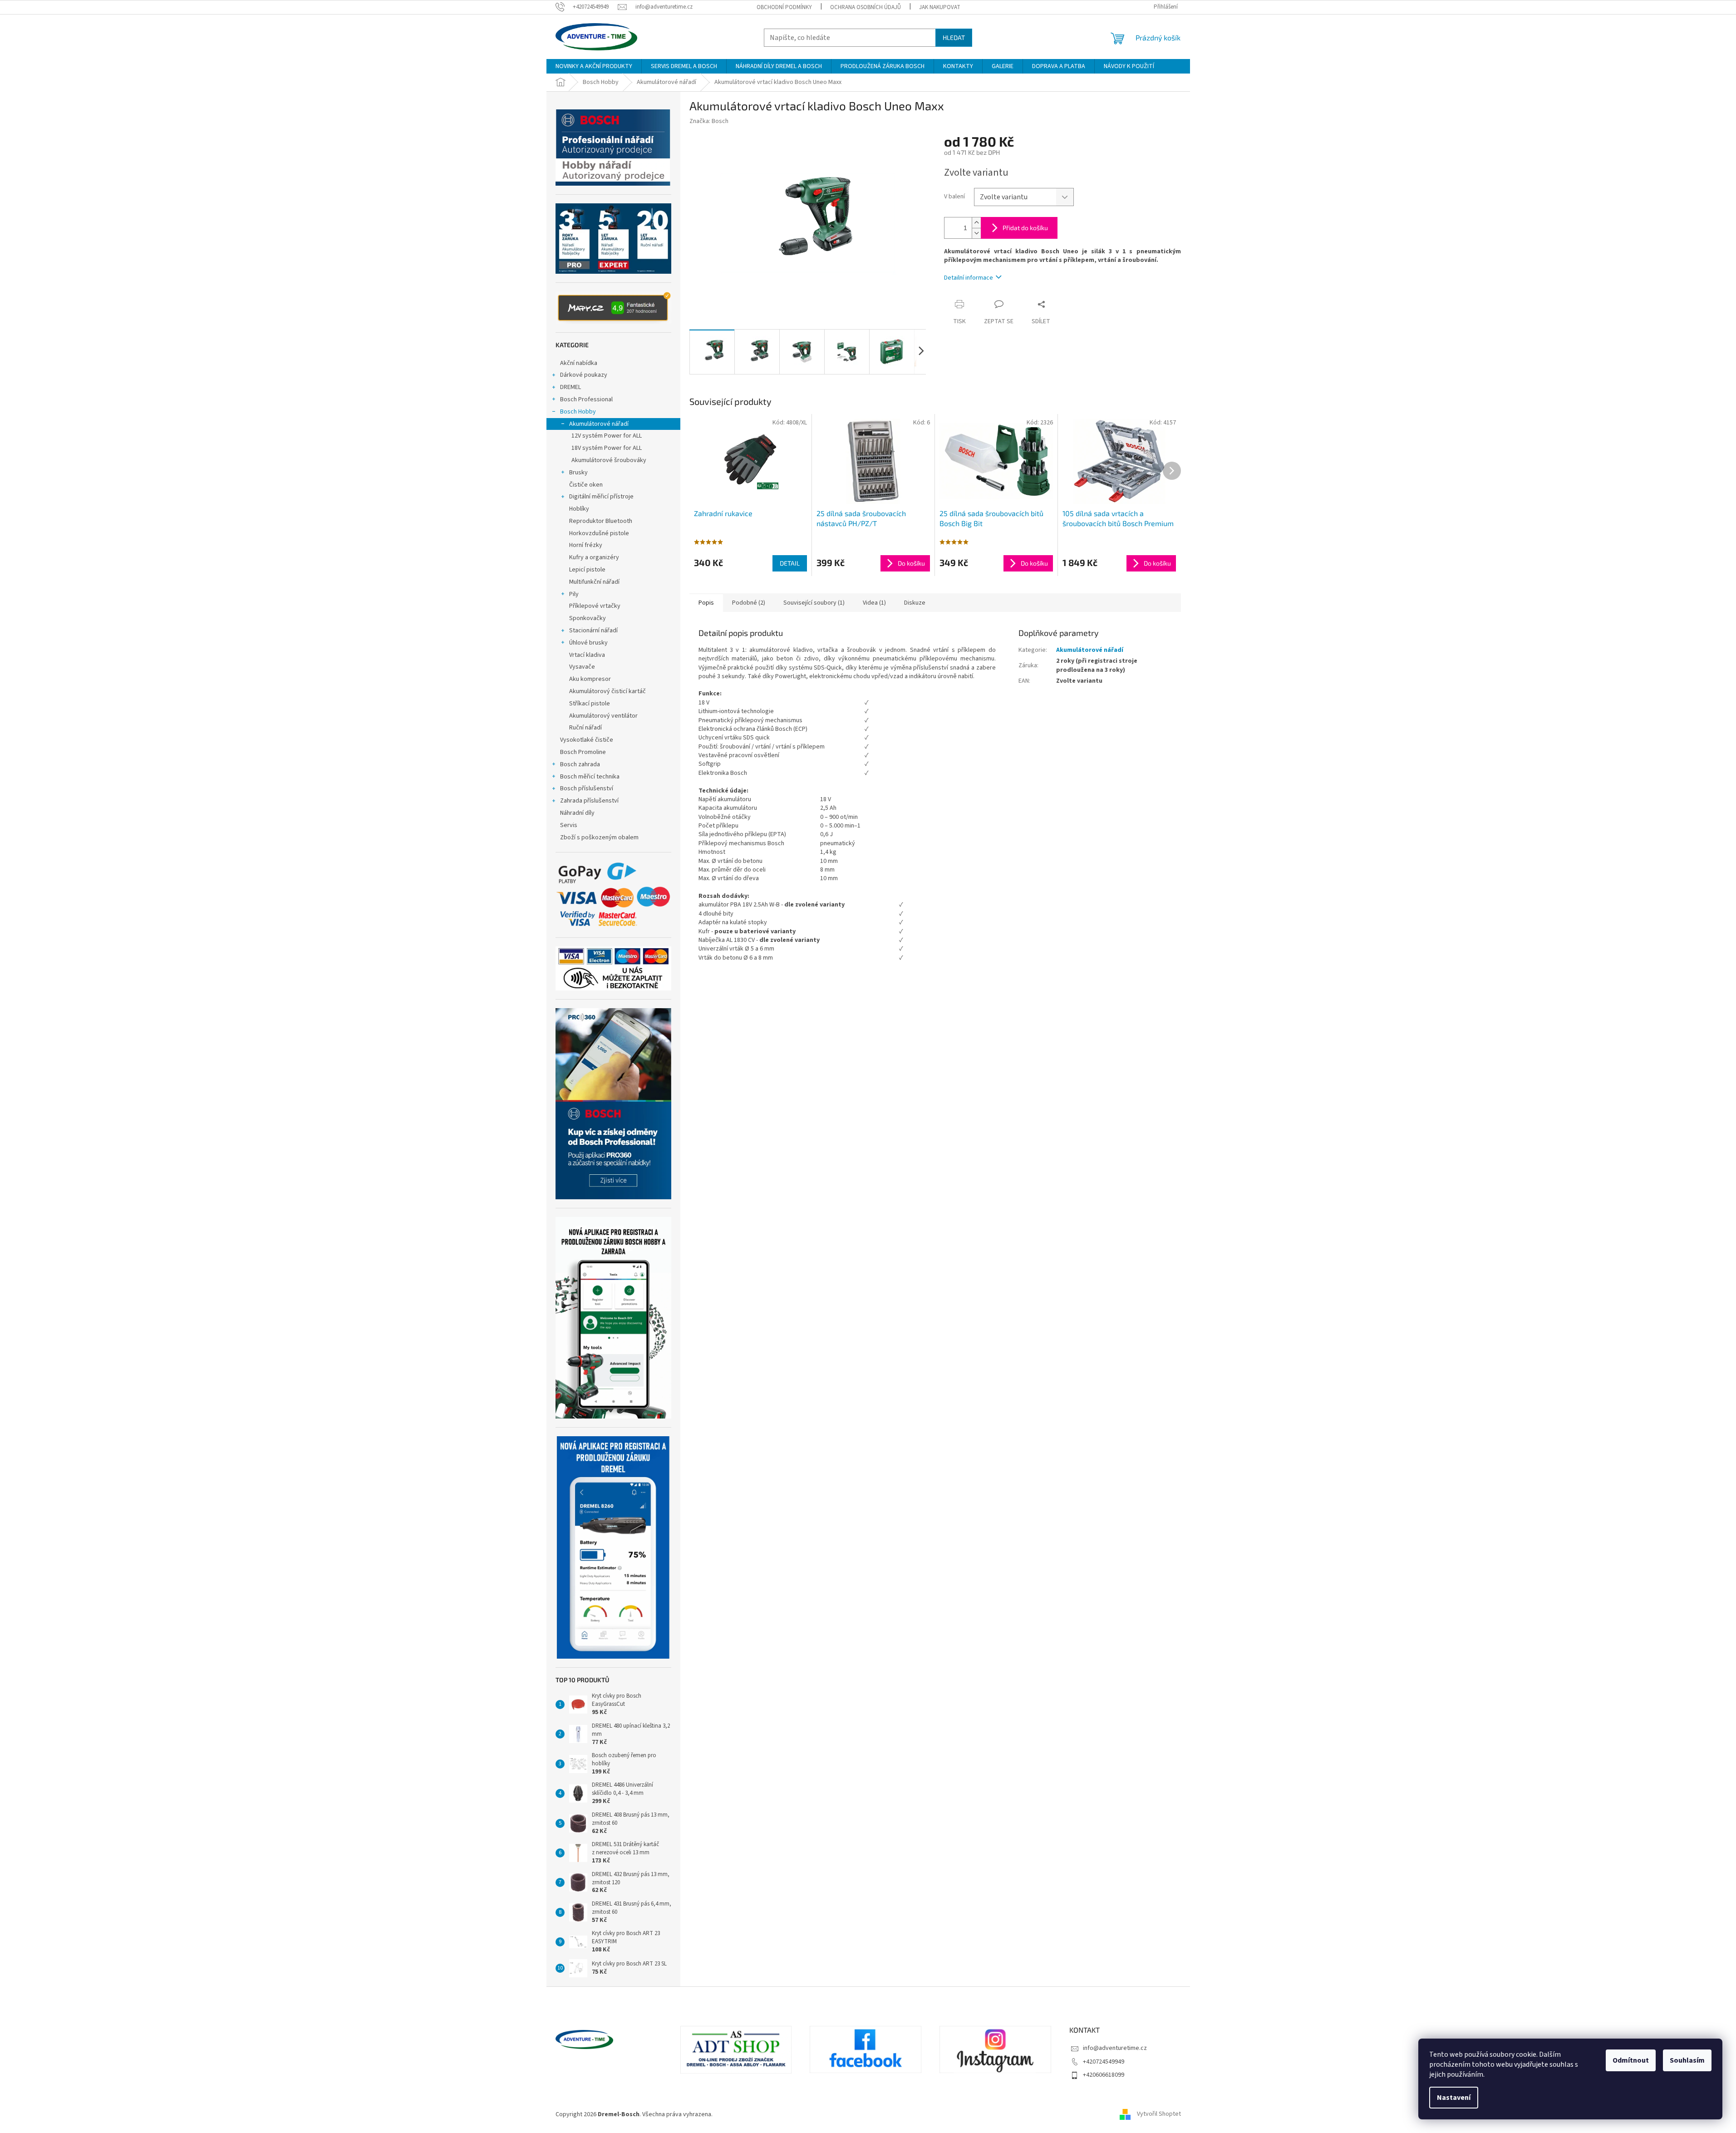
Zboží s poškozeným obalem (599, 837)
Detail (790, 563)
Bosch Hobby (578, 412)
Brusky (578, 473)
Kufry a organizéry (594, 557)
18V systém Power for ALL (607, 448)
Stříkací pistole (590, 704)
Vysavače (582, 667)
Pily (574, 594)
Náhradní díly (577, 813)
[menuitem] (594, 66)
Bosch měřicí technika (590, 777)
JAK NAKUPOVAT (940, 7)
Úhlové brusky (588, 643)
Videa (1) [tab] (874, 603)
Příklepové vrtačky (595, 606)
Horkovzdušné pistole (599, 533)
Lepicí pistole (587, 570)
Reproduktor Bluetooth (601, 521)
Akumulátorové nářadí (599, 424)
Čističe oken (586, 485)
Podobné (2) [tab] (749, 603)
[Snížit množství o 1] (976, 233)
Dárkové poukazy (584, 375)
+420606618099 (1104, 2075)
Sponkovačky (588, 618)
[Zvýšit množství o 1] (976, 223)
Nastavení (1454, 2098)
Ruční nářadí (585, 728)
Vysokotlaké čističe (587, 740)
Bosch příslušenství (587, 788)
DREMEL (570, 387)
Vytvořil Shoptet (1159, 2114)
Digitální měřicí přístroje (601, 497)
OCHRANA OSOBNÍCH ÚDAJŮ (866, 7)
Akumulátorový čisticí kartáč (607, 691)
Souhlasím (1687, 2060)
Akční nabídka (579, 363)
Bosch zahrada (580, 764)
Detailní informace (969, 278)
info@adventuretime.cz (1115, 2048)
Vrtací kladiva (587, 655)
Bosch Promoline (583, 752)
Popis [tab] (706, 603)
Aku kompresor (590, 679)
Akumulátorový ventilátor (603, 716)
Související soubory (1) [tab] (814, 603)
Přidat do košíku (1025, 228)
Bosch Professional (586, 399)
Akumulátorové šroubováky (609, 460)
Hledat (954, 37)
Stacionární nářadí (593, 631)
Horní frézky (586, 545)
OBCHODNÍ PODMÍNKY (784, 7)
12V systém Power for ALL (607, 436)
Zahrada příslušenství (589, 801)
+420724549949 (1104, 2062)
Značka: (709, 121)
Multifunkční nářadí (594, 582)
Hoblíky (579, 509)
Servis (569, 825)
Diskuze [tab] (915, 603)
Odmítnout (1631, 2060)
